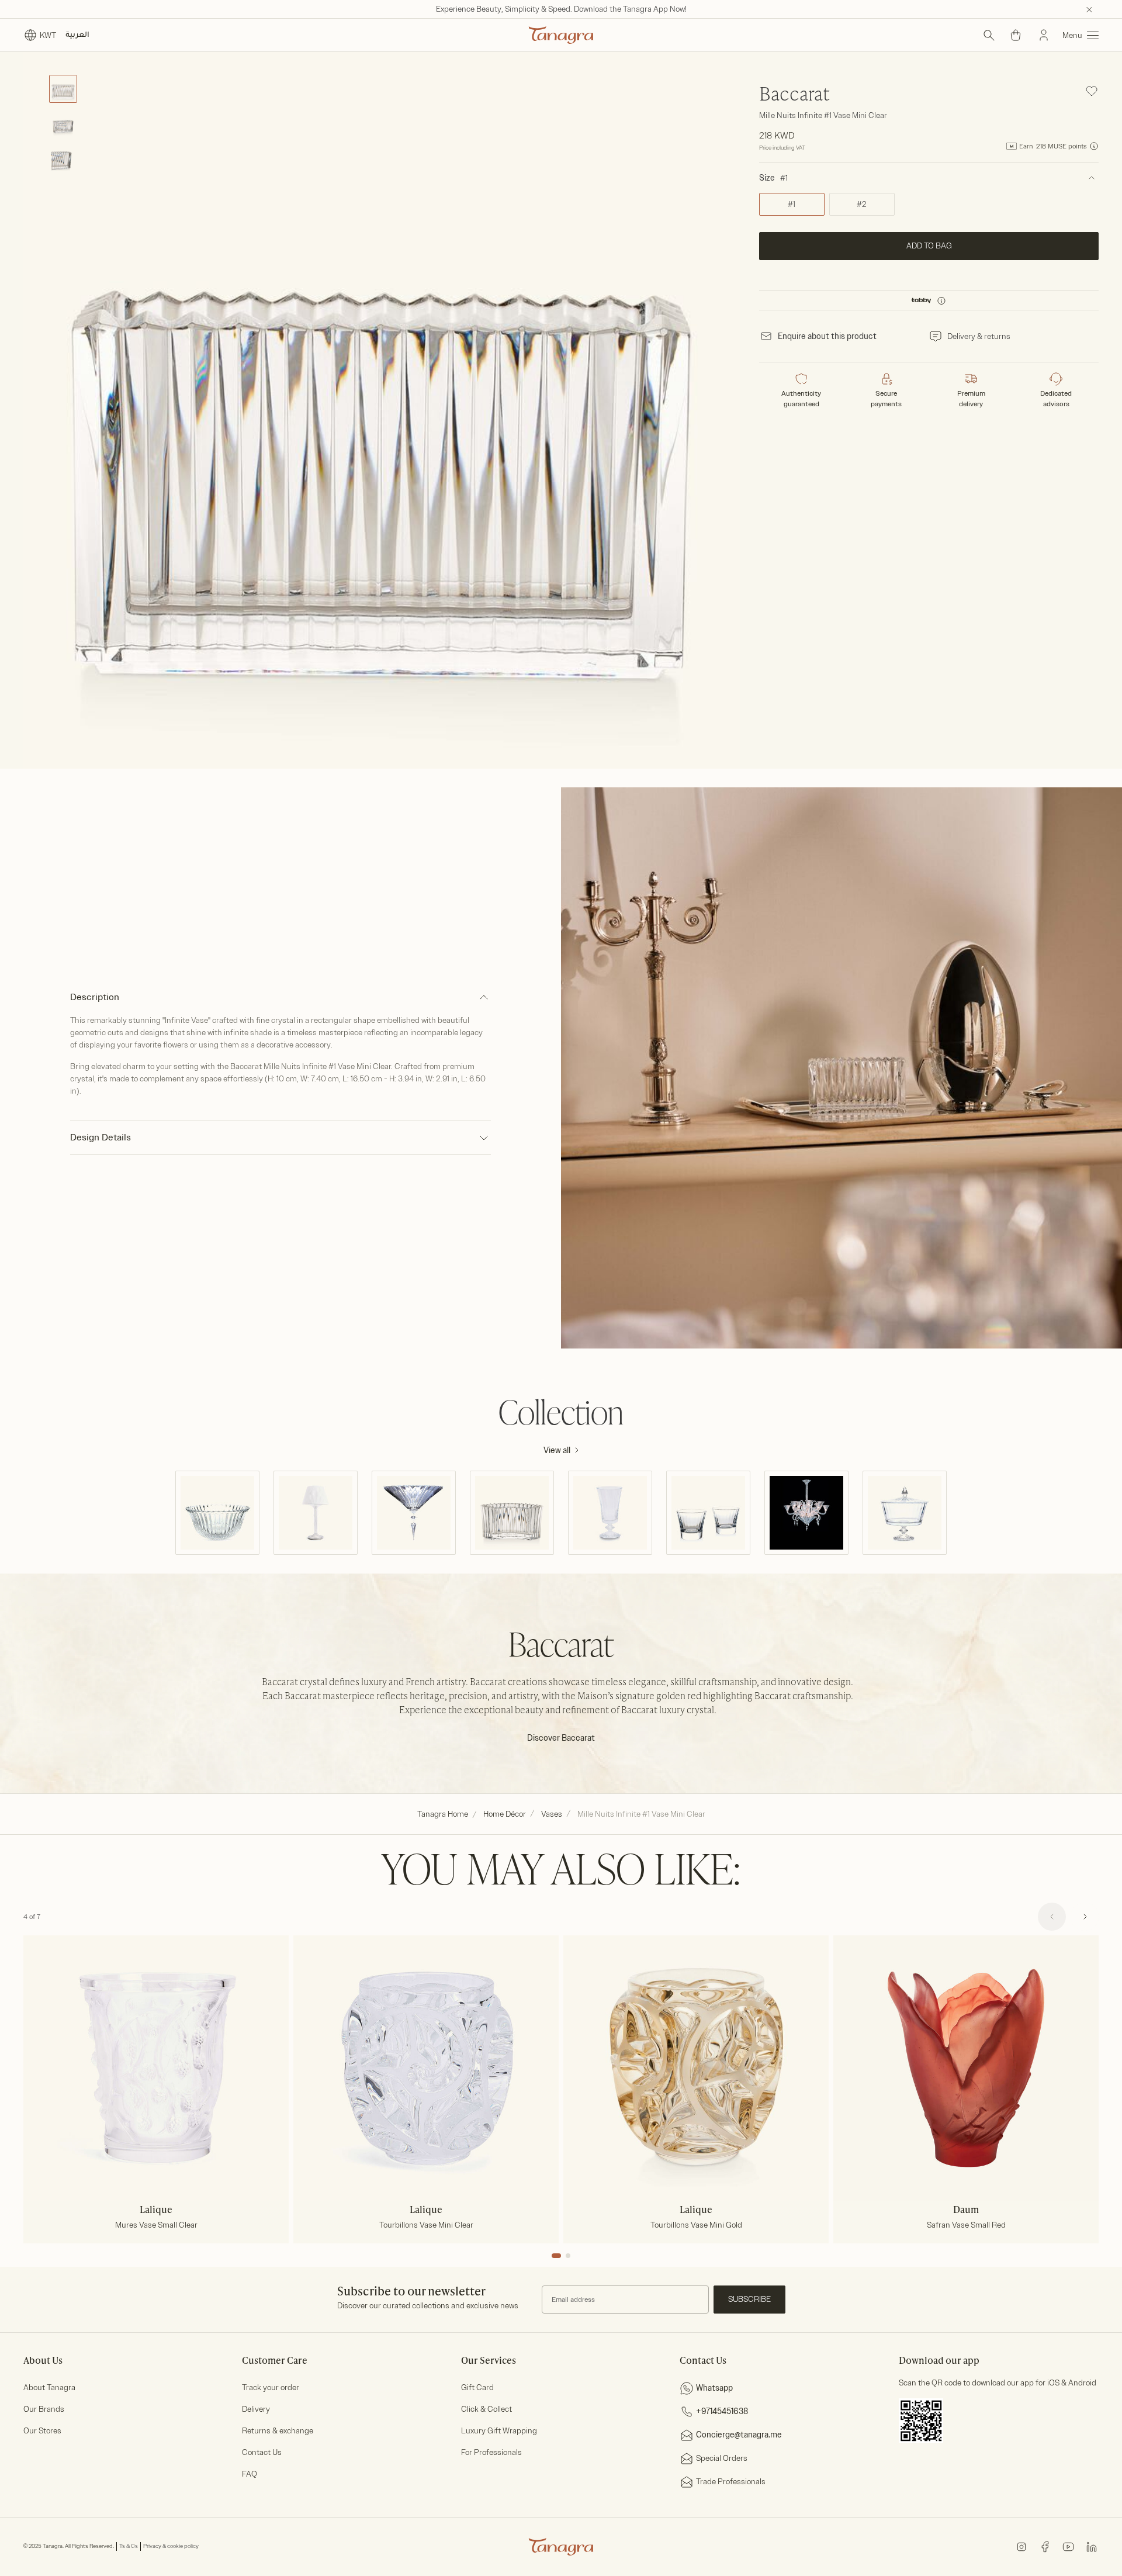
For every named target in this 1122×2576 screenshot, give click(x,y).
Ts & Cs (129, 2546)
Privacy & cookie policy (171, 2546)
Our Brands (44, 2409)
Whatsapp (714, 2388)
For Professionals (491, 2452)
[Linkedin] (1092, 2546)
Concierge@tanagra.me (739, 2435)
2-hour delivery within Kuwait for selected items (561, 9)
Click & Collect (486, 2409)
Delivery (256, 2409)
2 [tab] (568, 2256)
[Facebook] (1045, 2546)
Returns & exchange (278, 2431)
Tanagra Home (443, 1814)
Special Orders (722, 2458)
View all (557, 1450)
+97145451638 (722, 2411)
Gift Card (477, 2387)
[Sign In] (1044, 35)
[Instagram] (1021, 2546)
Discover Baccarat (561, 1738)
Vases (552, 1814)
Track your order (271, 2387)
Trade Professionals (731, 2482)
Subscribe (749, 2299)
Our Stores (42, 2431)
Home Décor (505, 1814)
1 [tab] (556, 2256)
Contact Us (262, 2452)
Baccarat (794, 95)
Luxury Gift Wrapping (499, 2431)
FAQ (250, 2474)
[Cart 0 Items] (1016, 35)
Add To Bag (929, 246)
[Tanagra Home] (561, 35)
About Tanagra (49, 2387)
